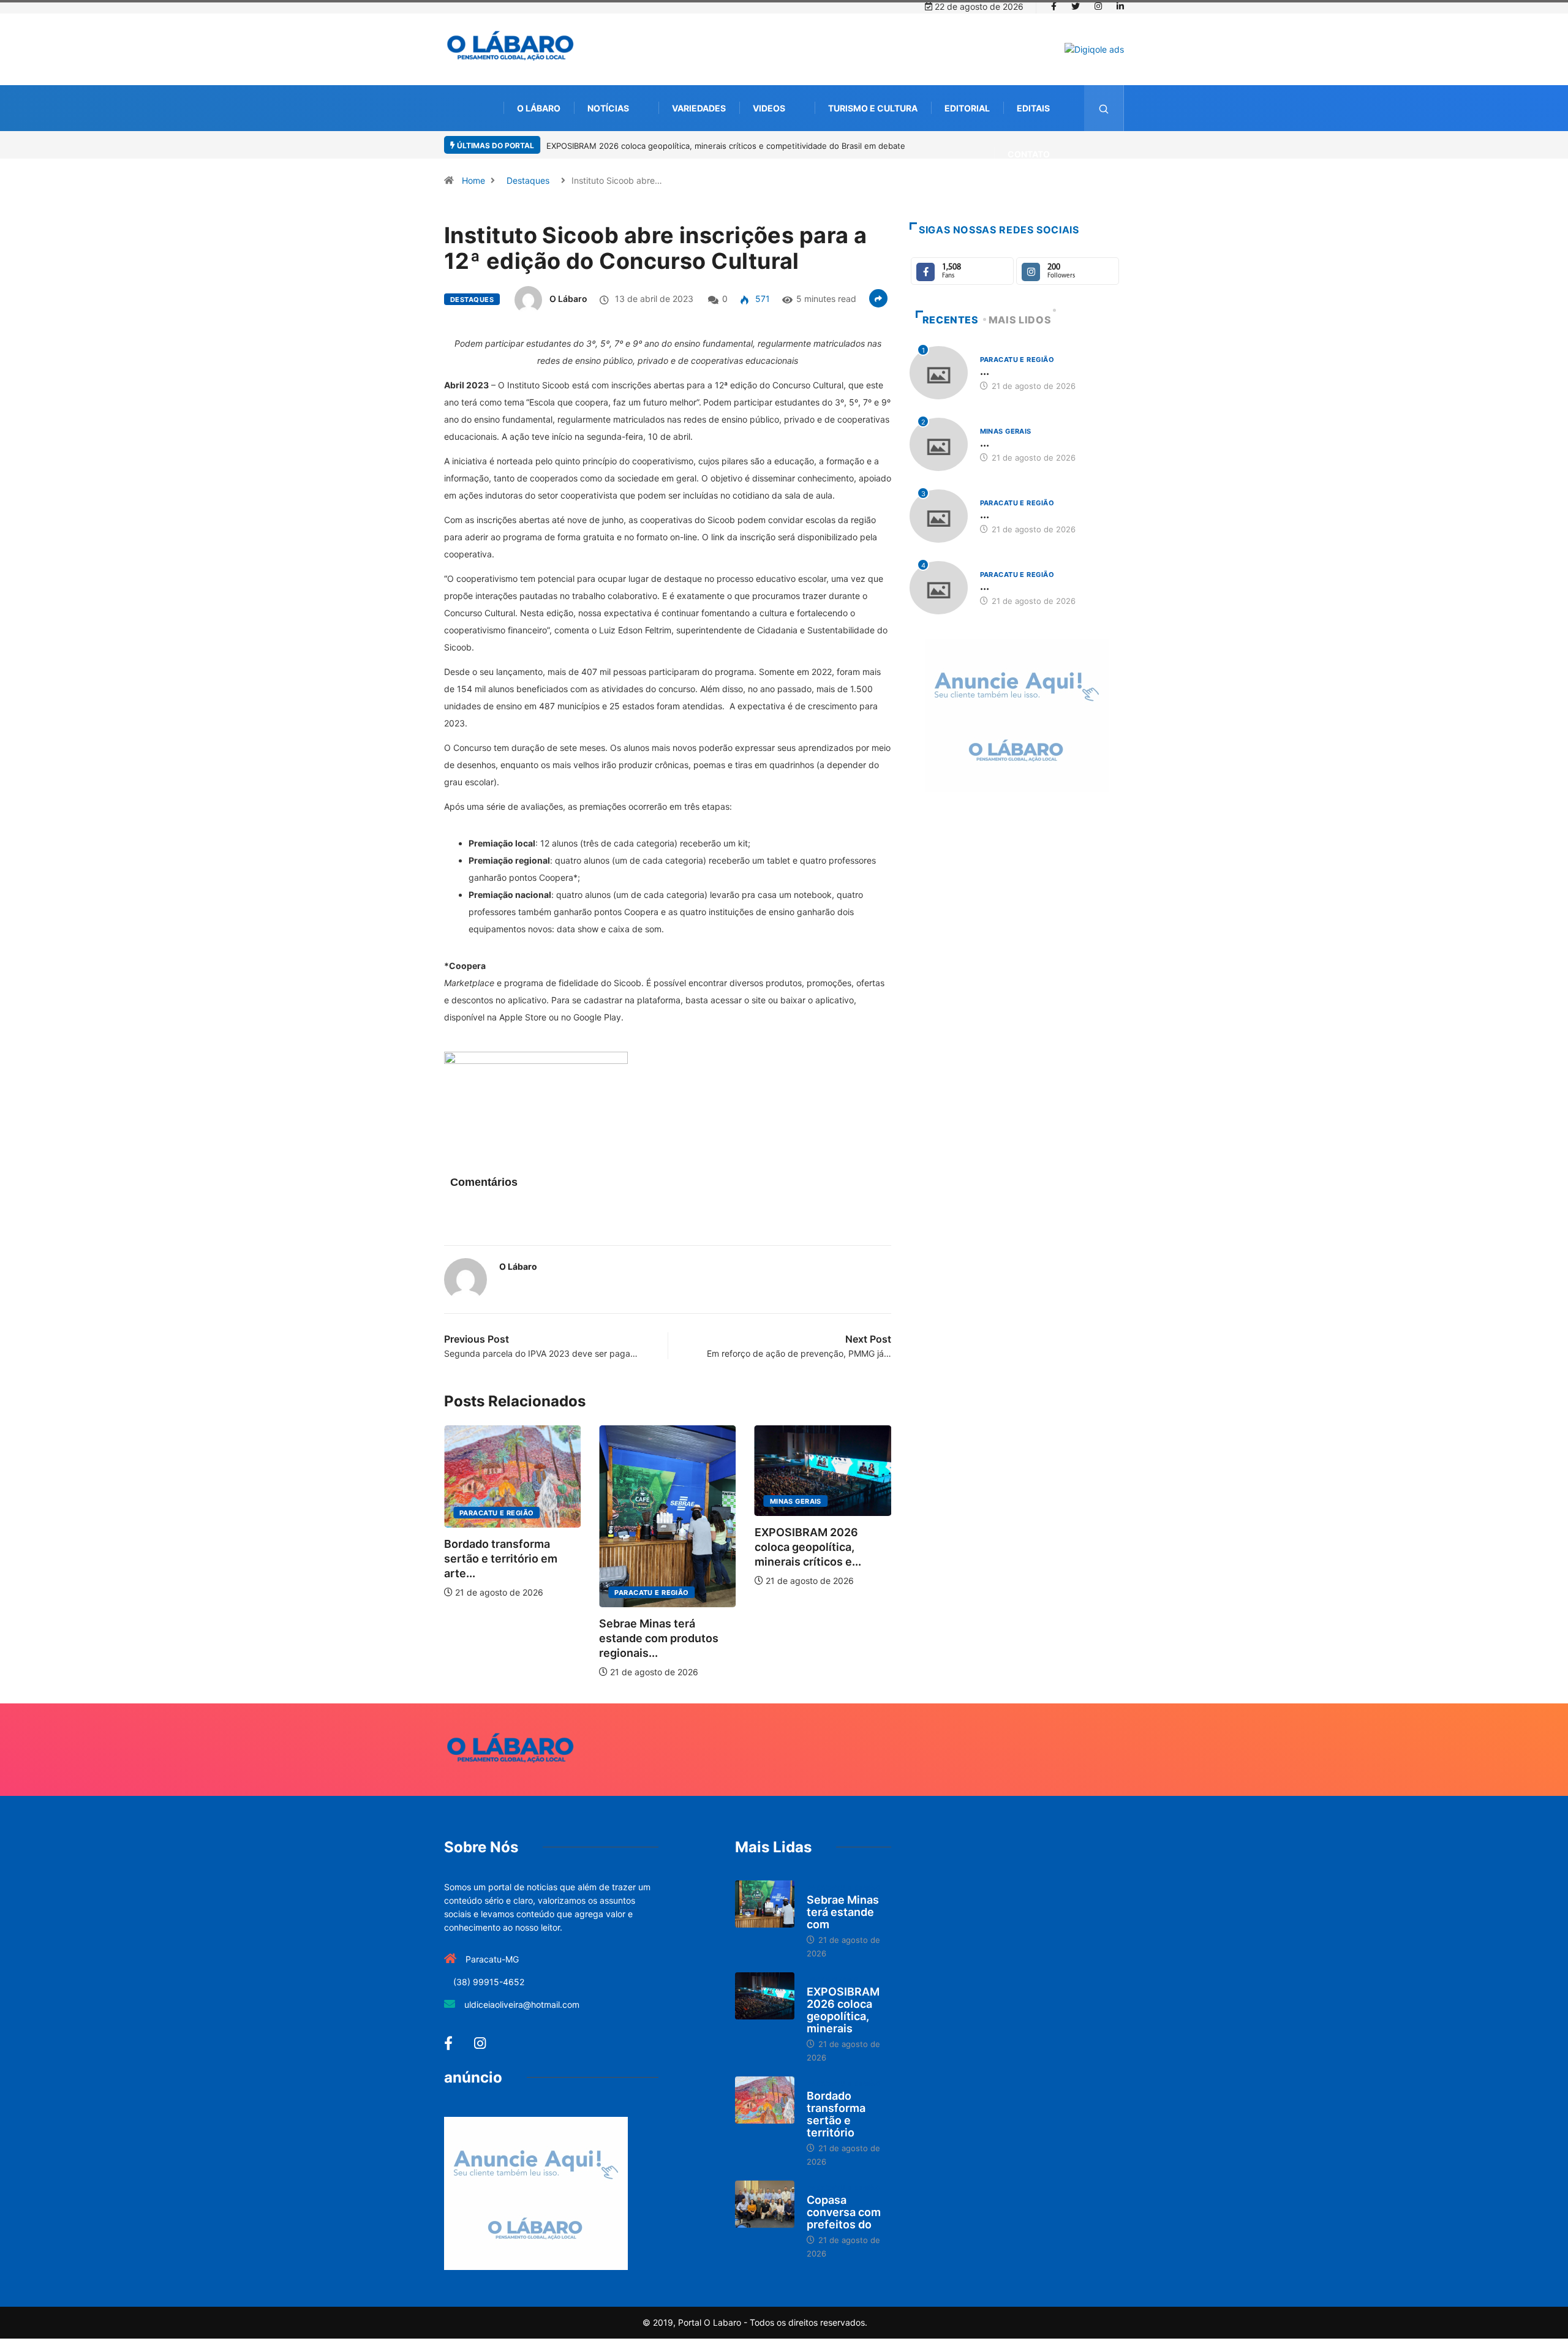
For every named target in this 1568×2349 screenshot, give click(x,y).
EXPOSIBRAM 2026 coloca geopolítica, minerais (843, 2010)
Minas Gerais (796, 1501)
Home (473, 180)
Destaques (528, 180)
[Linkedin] (1120, 7)
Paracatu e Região (496, 1513)
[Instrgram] (1098, 7)
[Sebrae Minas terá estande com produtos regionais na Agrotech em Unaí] (765, 1904)
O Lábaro (539, 108)
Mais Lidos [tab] (1020, 320)
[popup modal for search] (1104, 108)
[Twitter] (1076, 7)
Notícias (608, 108)
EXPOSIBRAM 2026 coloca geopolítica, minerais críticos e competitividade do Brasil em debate (726, 146)
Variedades (699, 108)
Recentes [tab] (951, 320)
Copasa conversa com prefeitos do (844, 2212)
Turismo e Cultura (873, 108)
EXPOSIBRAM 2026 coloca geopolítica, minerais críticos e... (808, 1547)
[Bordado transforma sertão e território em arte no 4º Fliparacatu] (765, 2100)
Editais (1033, 108)
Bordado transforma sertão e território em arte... (501, 1559)
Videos (769, 108)
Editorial (967, 108)
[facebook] (1054, 7)
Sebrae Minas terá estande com (843, 1912)
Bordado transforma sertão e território (836, 2114)
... (985, 371)
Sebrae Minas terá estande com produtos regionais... (659, 1638)
